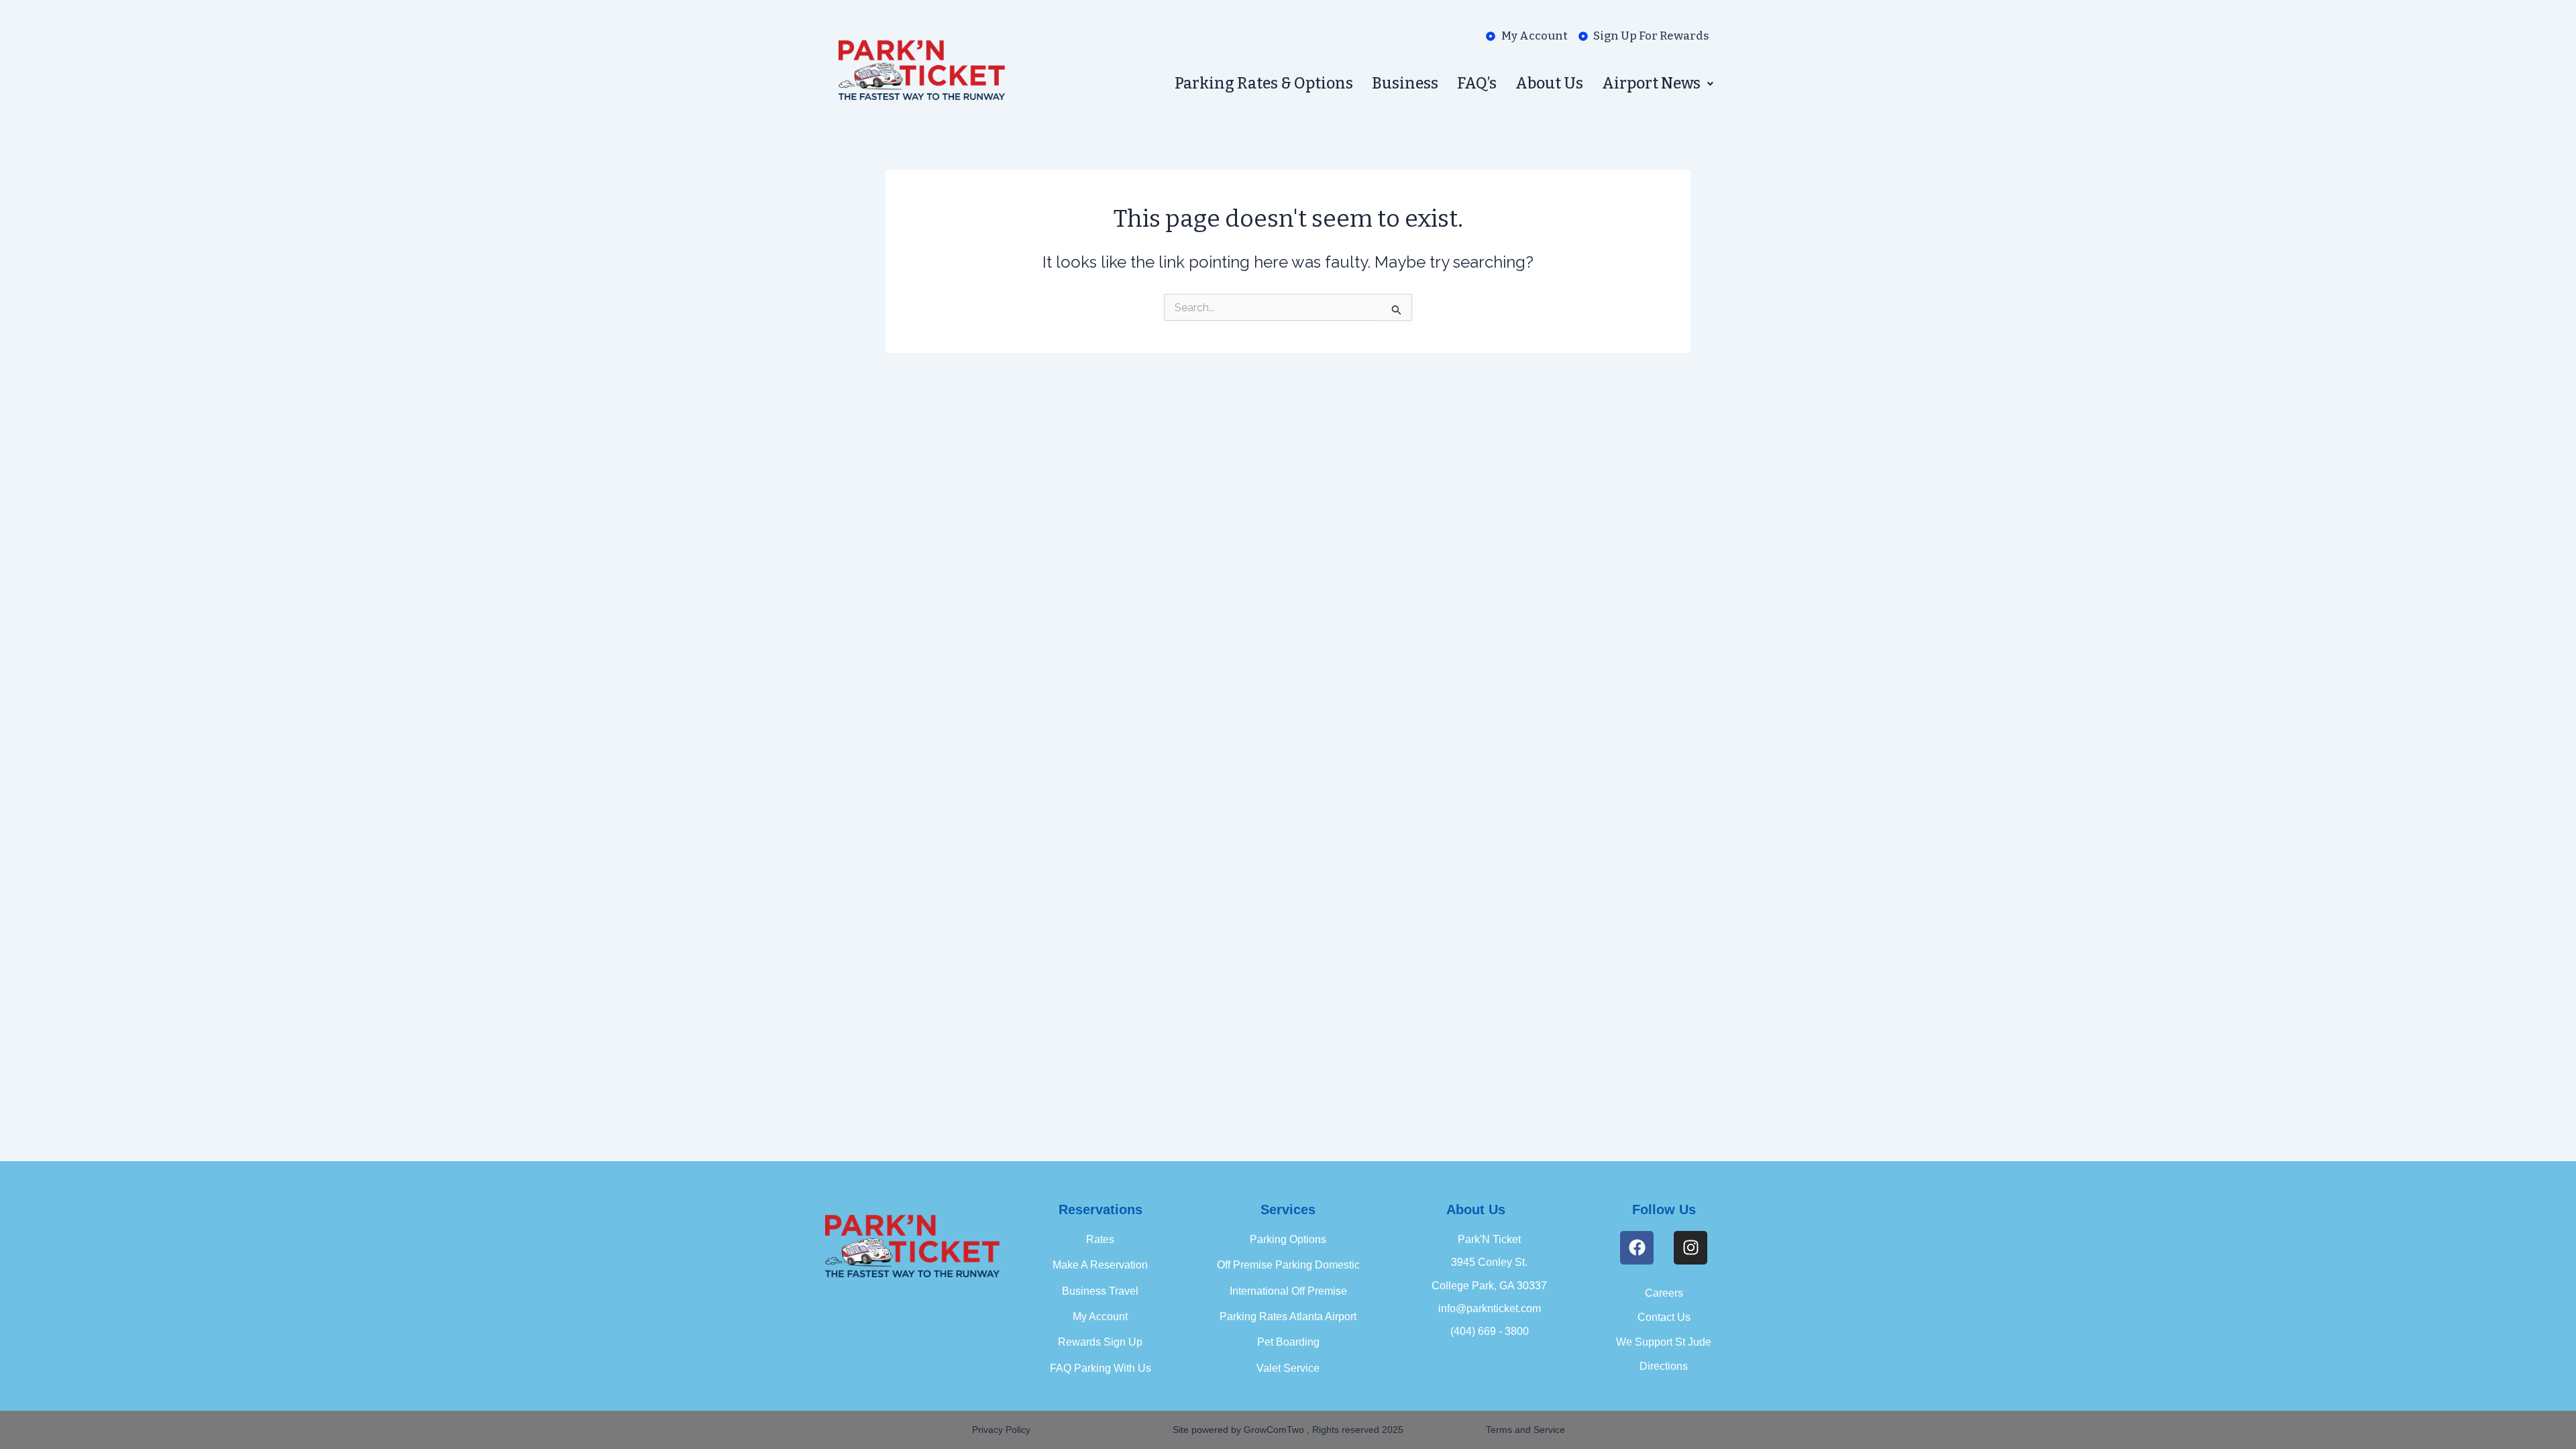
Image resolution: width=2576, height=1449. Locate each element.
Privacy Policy (1001, 1430)
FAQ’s (1477, 83)
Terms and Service (1525, 1430)
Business (1405, 83)
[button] (1658, 84)
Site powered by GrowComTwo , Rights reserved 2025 (1288, 1430)
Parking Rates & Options (1264, 83)
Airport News (1651, 83)
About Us (1549, 83)
